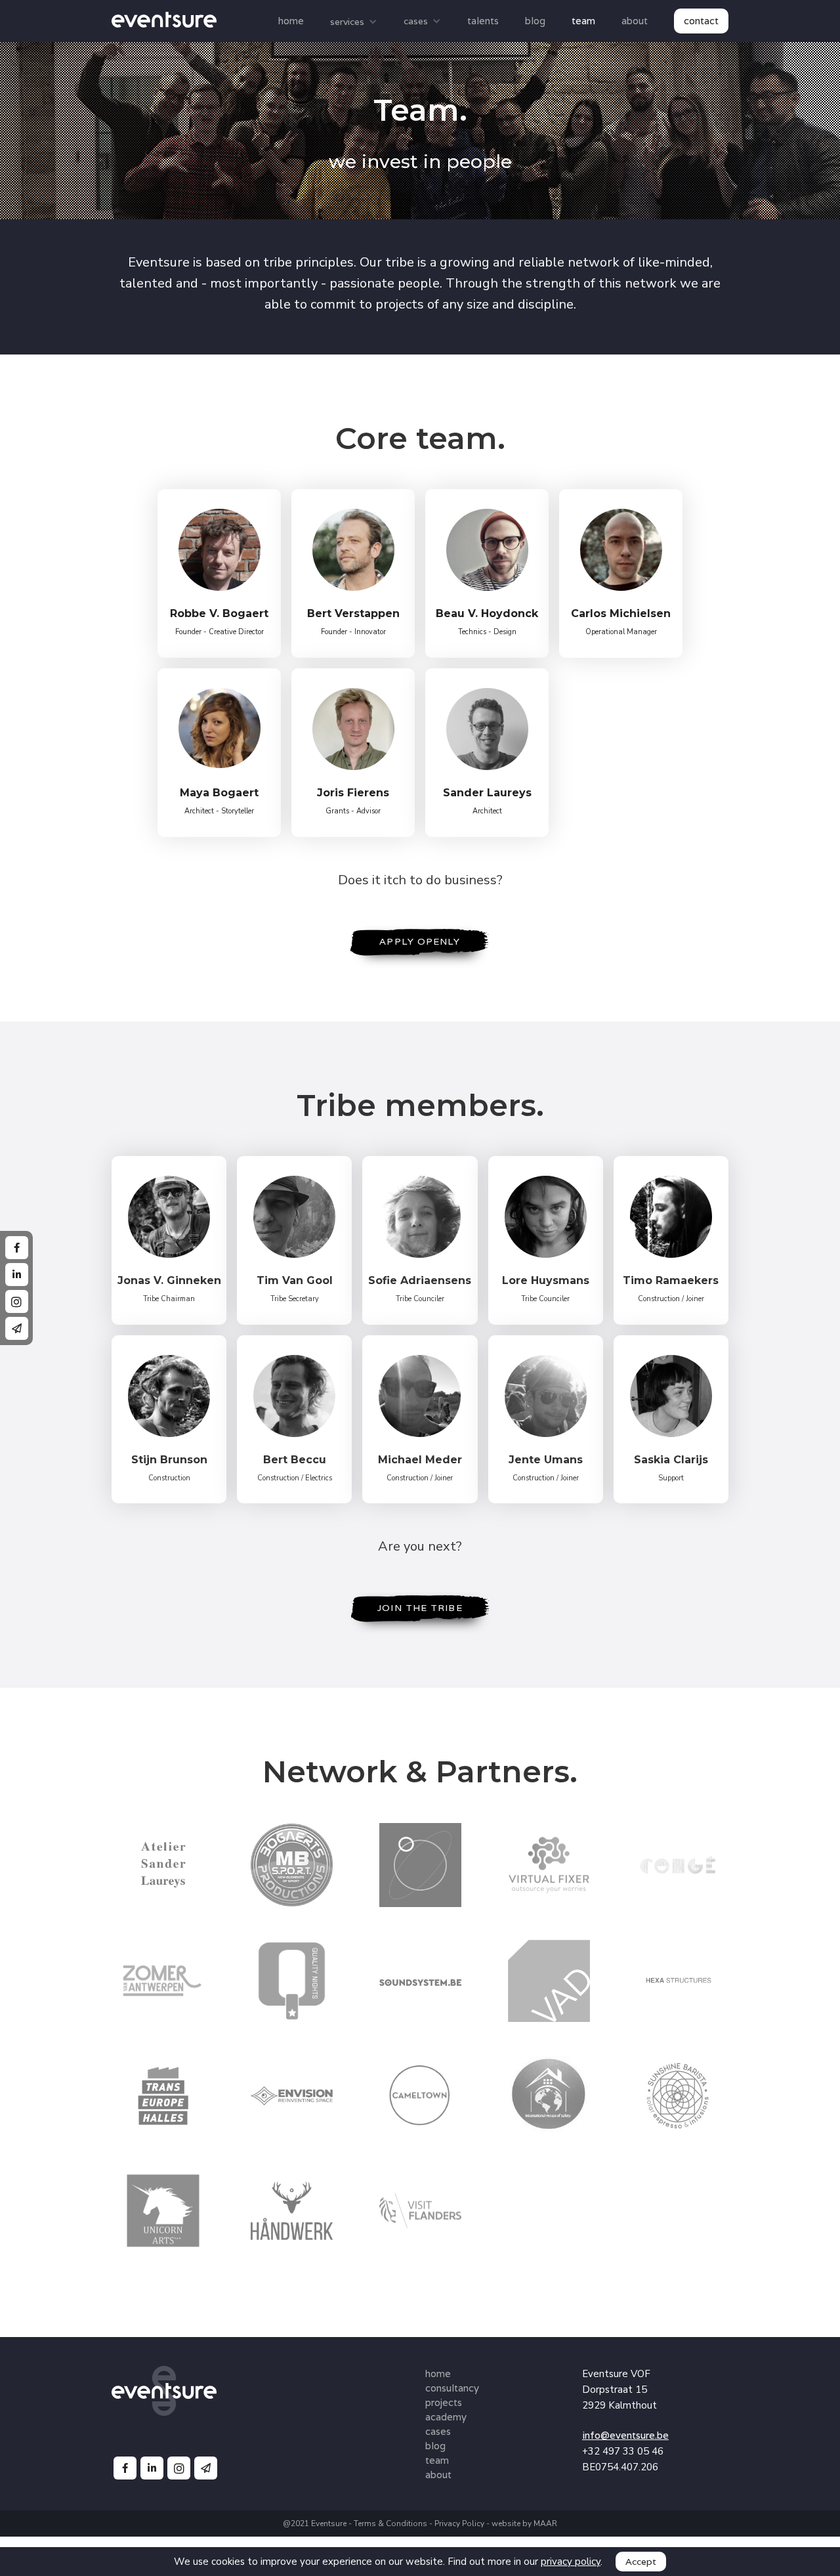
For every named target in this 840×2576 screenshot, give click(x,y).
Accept (641, 2562)
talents (483, 21)
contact (701, 21)
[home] (177, 19)
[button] (354, 22)
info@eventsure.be (625, 2435)
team (583, 21)
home (291, 21)
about (635, 21)
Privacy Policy (460, 2523)
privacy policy (571, 2562)
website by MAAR (524, 2523)
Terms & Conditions (390, 2523)
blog (535, 21)
